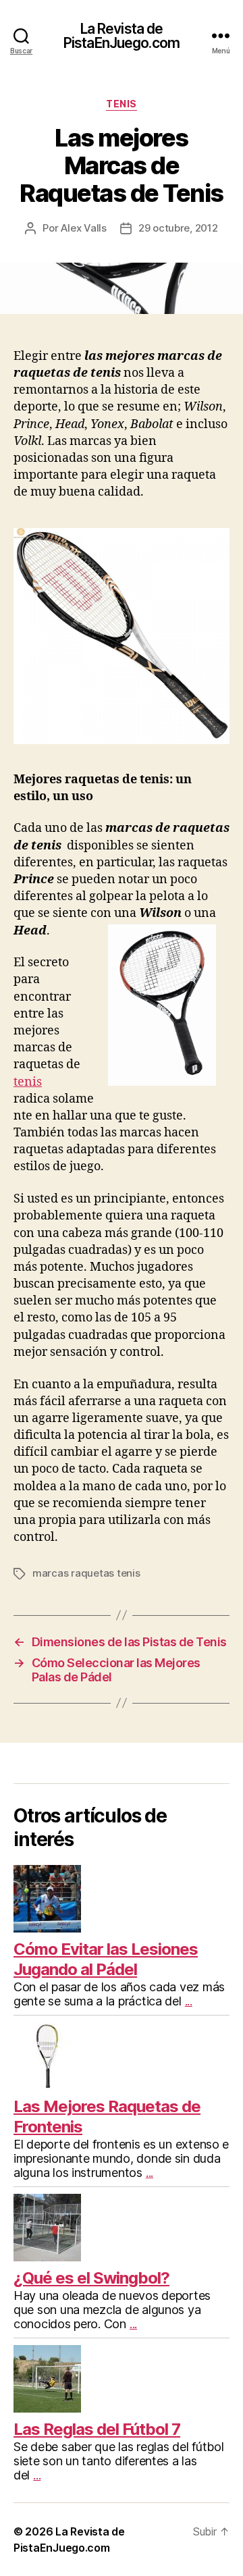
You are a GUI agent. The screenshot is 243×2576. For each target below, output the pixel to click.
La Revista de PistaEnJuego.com (122, 36)
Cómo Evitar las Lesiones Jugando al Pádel (106, 1959)
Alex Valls (83, 228)
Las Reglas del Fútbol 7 (97, 2429)
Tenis (122, 104)
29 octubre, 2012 (178, 228)
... (189, 2001)
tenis (28, 1082)
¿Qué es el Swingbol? (91, 2278)
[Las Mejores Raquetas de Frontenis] (122, 2056)
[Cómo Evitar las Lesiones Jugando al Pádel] (122, 1899)
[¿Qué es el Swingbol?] (122, 2228)
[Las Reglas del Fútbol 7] (122, 2379)
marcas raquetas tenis (86, 1573)
